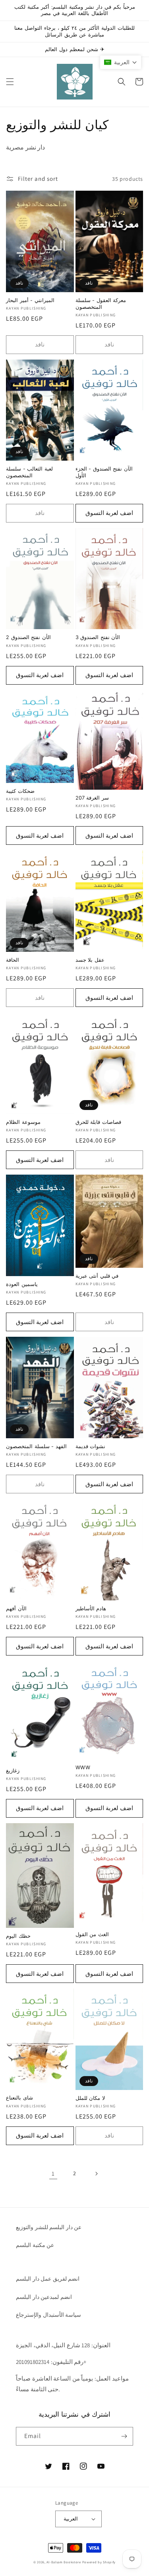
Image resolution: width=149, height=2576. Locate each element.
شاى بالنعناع (19, 2098)
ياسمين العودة (22, 1284)
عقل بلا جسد (90, 960)
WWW (83, 1767)
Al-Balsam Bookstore (64, 2562)
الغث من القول (92, 1934)
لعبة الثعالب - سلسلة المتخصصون (29, 472)
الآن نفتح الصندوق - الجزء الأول (104, 472)
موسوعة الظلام (23, 1122)
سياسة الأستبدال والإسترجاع (48, 2315)
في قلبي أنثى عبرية (97, 1276)
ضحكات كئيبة (20, 791)
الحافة (13, 960)
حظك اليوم (18, 1936)
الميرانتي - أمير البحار (30, 300)
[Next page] (96, 2174)
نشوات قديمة (91, 1446)
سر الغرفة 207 (92, 798)
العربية (71, 2519)
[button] (10, 82)
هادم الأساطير (91, 1609)
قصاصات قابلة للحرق (98, 1122)
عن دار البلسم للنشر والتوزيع (49, 2227)
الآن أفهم (16, 1609)
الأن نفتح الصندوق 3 (98, 637)
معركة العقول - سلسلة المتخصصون (101, 303)
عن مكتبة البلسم (35, 2245)
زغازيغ (13, 1771)
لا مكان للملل (90, 2098)
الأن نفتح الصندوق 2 (28, 637)
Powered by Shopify (99, 2562)
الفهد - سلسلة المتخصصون (36, 1446)
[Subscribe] (124, 2436)
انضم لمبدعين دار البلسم (44, 2297)
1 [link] (53, 2173)
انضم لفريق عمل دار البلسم (48, 2279)
